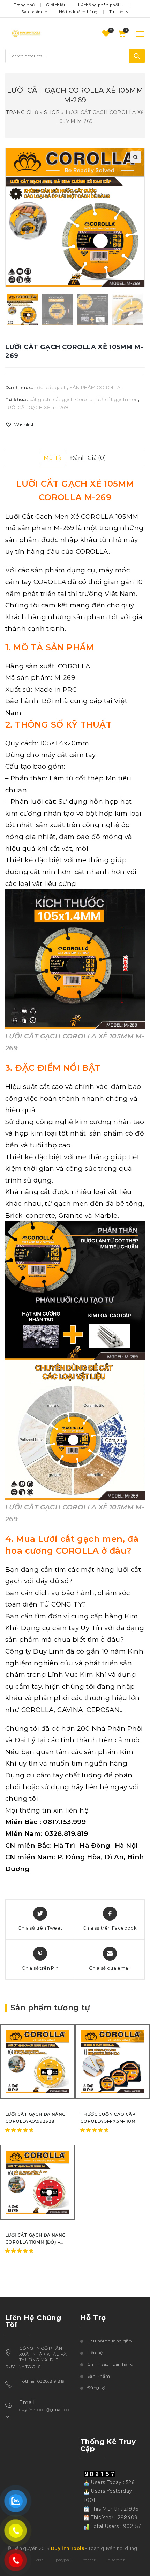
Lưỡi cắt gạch (51, 387)
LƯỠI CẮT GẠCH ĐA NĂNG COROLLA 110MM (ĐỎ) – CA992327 (35, 2239)
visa (40, 2560)
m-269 (61, 407)
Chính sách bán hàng (110, 2364)
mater (89, 2560)
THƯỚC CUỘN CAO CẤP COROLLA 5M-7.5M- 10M (108, 2118)
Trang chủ (24, 5)
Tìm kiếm (137, 56)
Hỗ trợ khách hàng (78, 12)
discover (116, 2560)
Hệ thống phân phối (99, 5)
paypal (63, 2560)
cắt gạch (40, 399)
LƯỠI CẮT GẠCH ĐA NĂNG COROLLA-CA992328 (35, 2118)
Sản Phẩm (99, 2376)
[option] (23, 310)
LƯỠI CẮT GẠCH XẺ (28, 407)
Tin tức (117, 12)
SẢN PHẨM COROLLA (95, 387)
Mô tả (52, 458)
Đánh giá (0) (88, 458)
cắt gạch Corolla (73, 399)
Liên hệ (95, 2352)
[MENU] (136, 34)
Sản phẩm (32, 12)
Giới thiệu (56, 5)
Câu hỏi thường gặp (109, 2341)
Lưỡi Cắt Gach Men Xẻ (42, 516)
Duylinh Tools (67, 2548)
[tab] (52, 458)
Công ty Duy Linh (35, 1651)
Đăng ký (96, 2387)
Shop (52, 112)
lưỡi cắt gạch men (117, 399)
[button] (20, 425)
